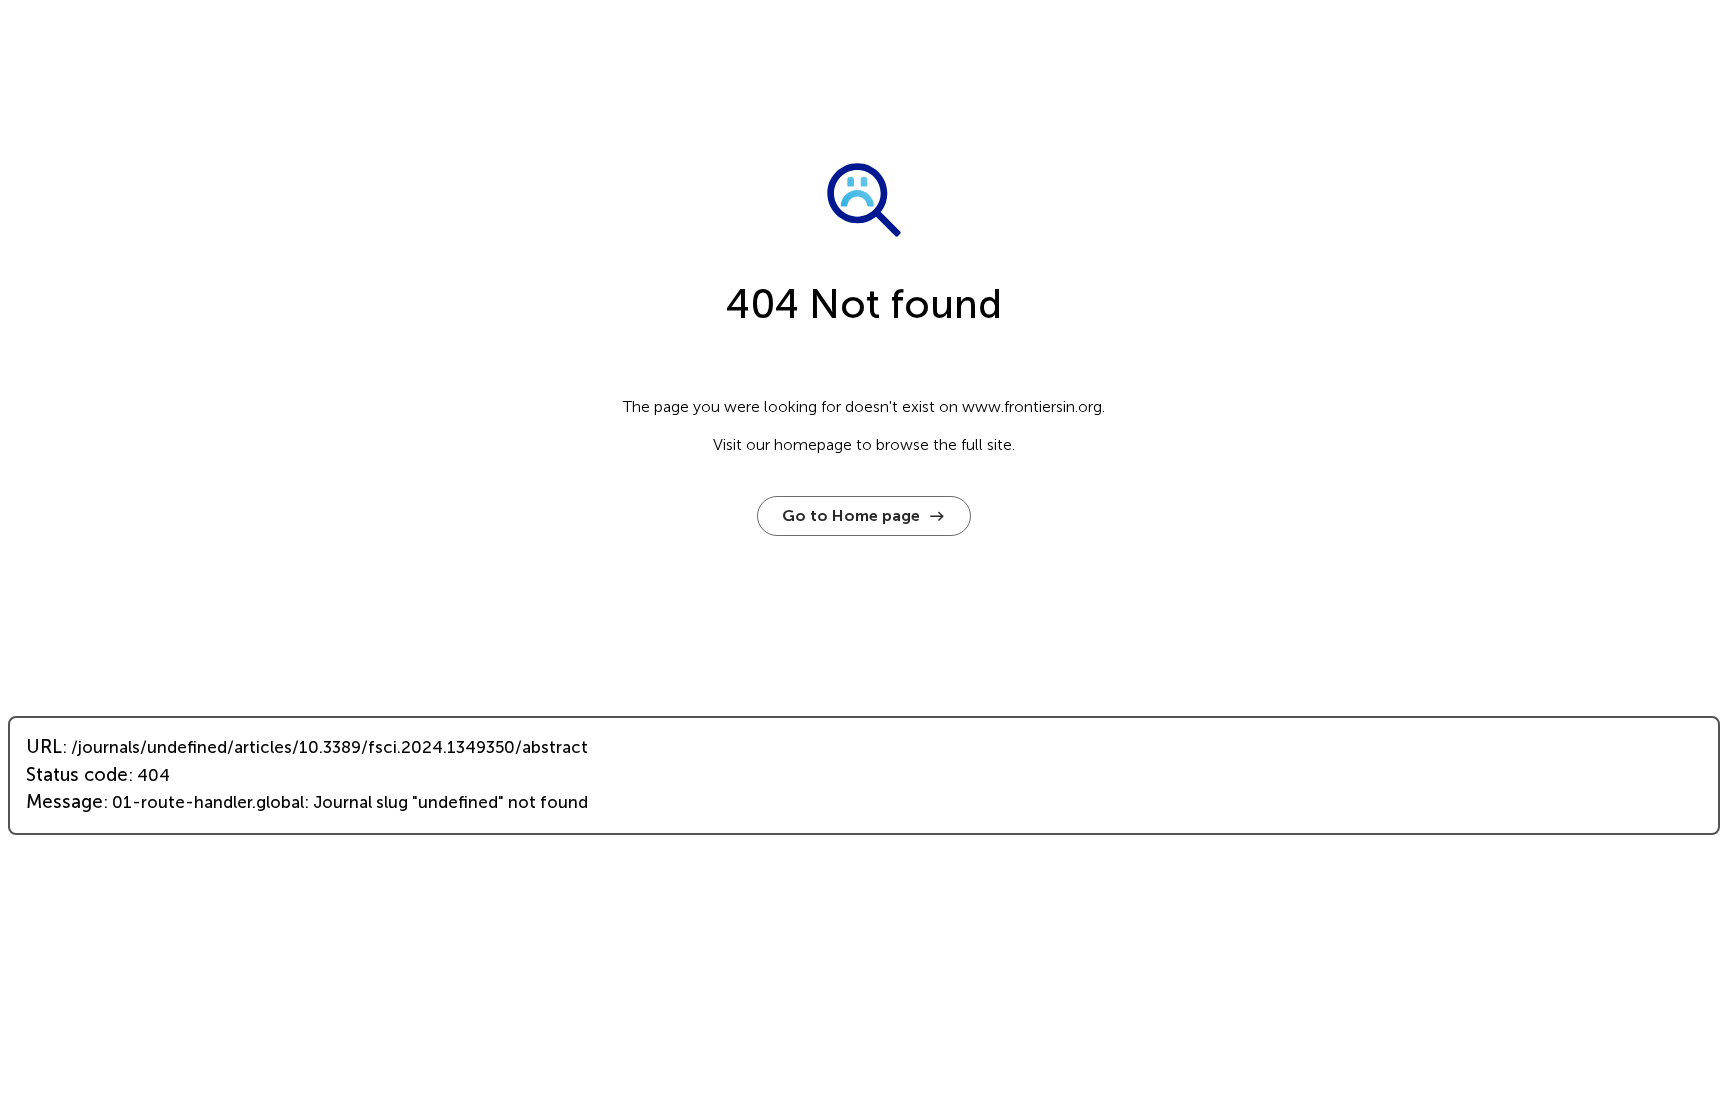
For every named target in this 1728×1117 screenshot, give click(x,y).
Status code (77, 775)
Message (64, 802)
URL (44, 747)
